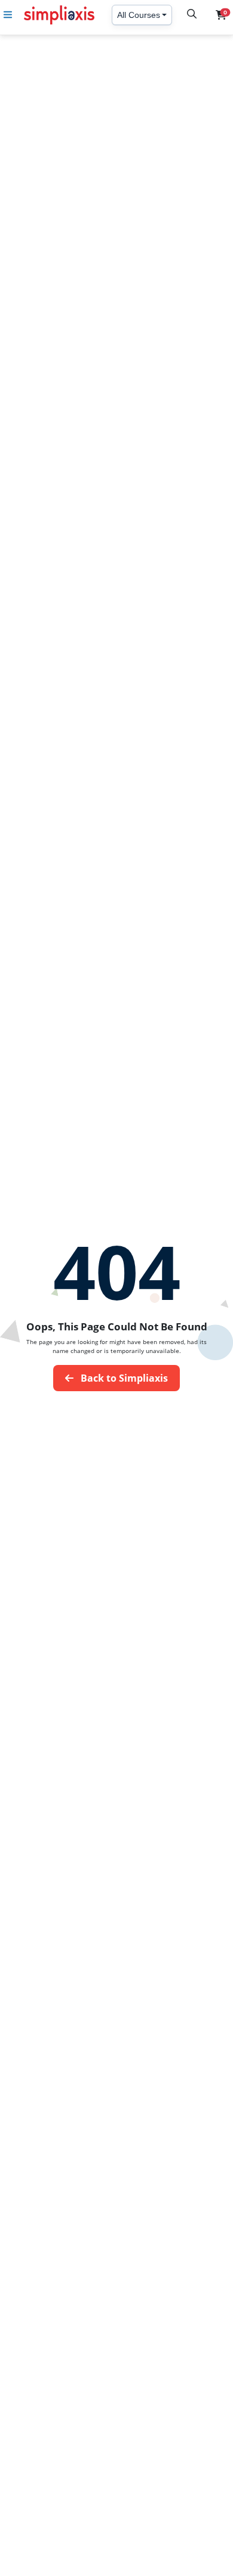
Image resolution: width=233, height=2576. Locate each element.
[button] (221, 15)
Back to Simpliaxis (123, 1378)
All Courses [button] (139, 15)
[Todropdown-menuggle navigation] (8, 15)
